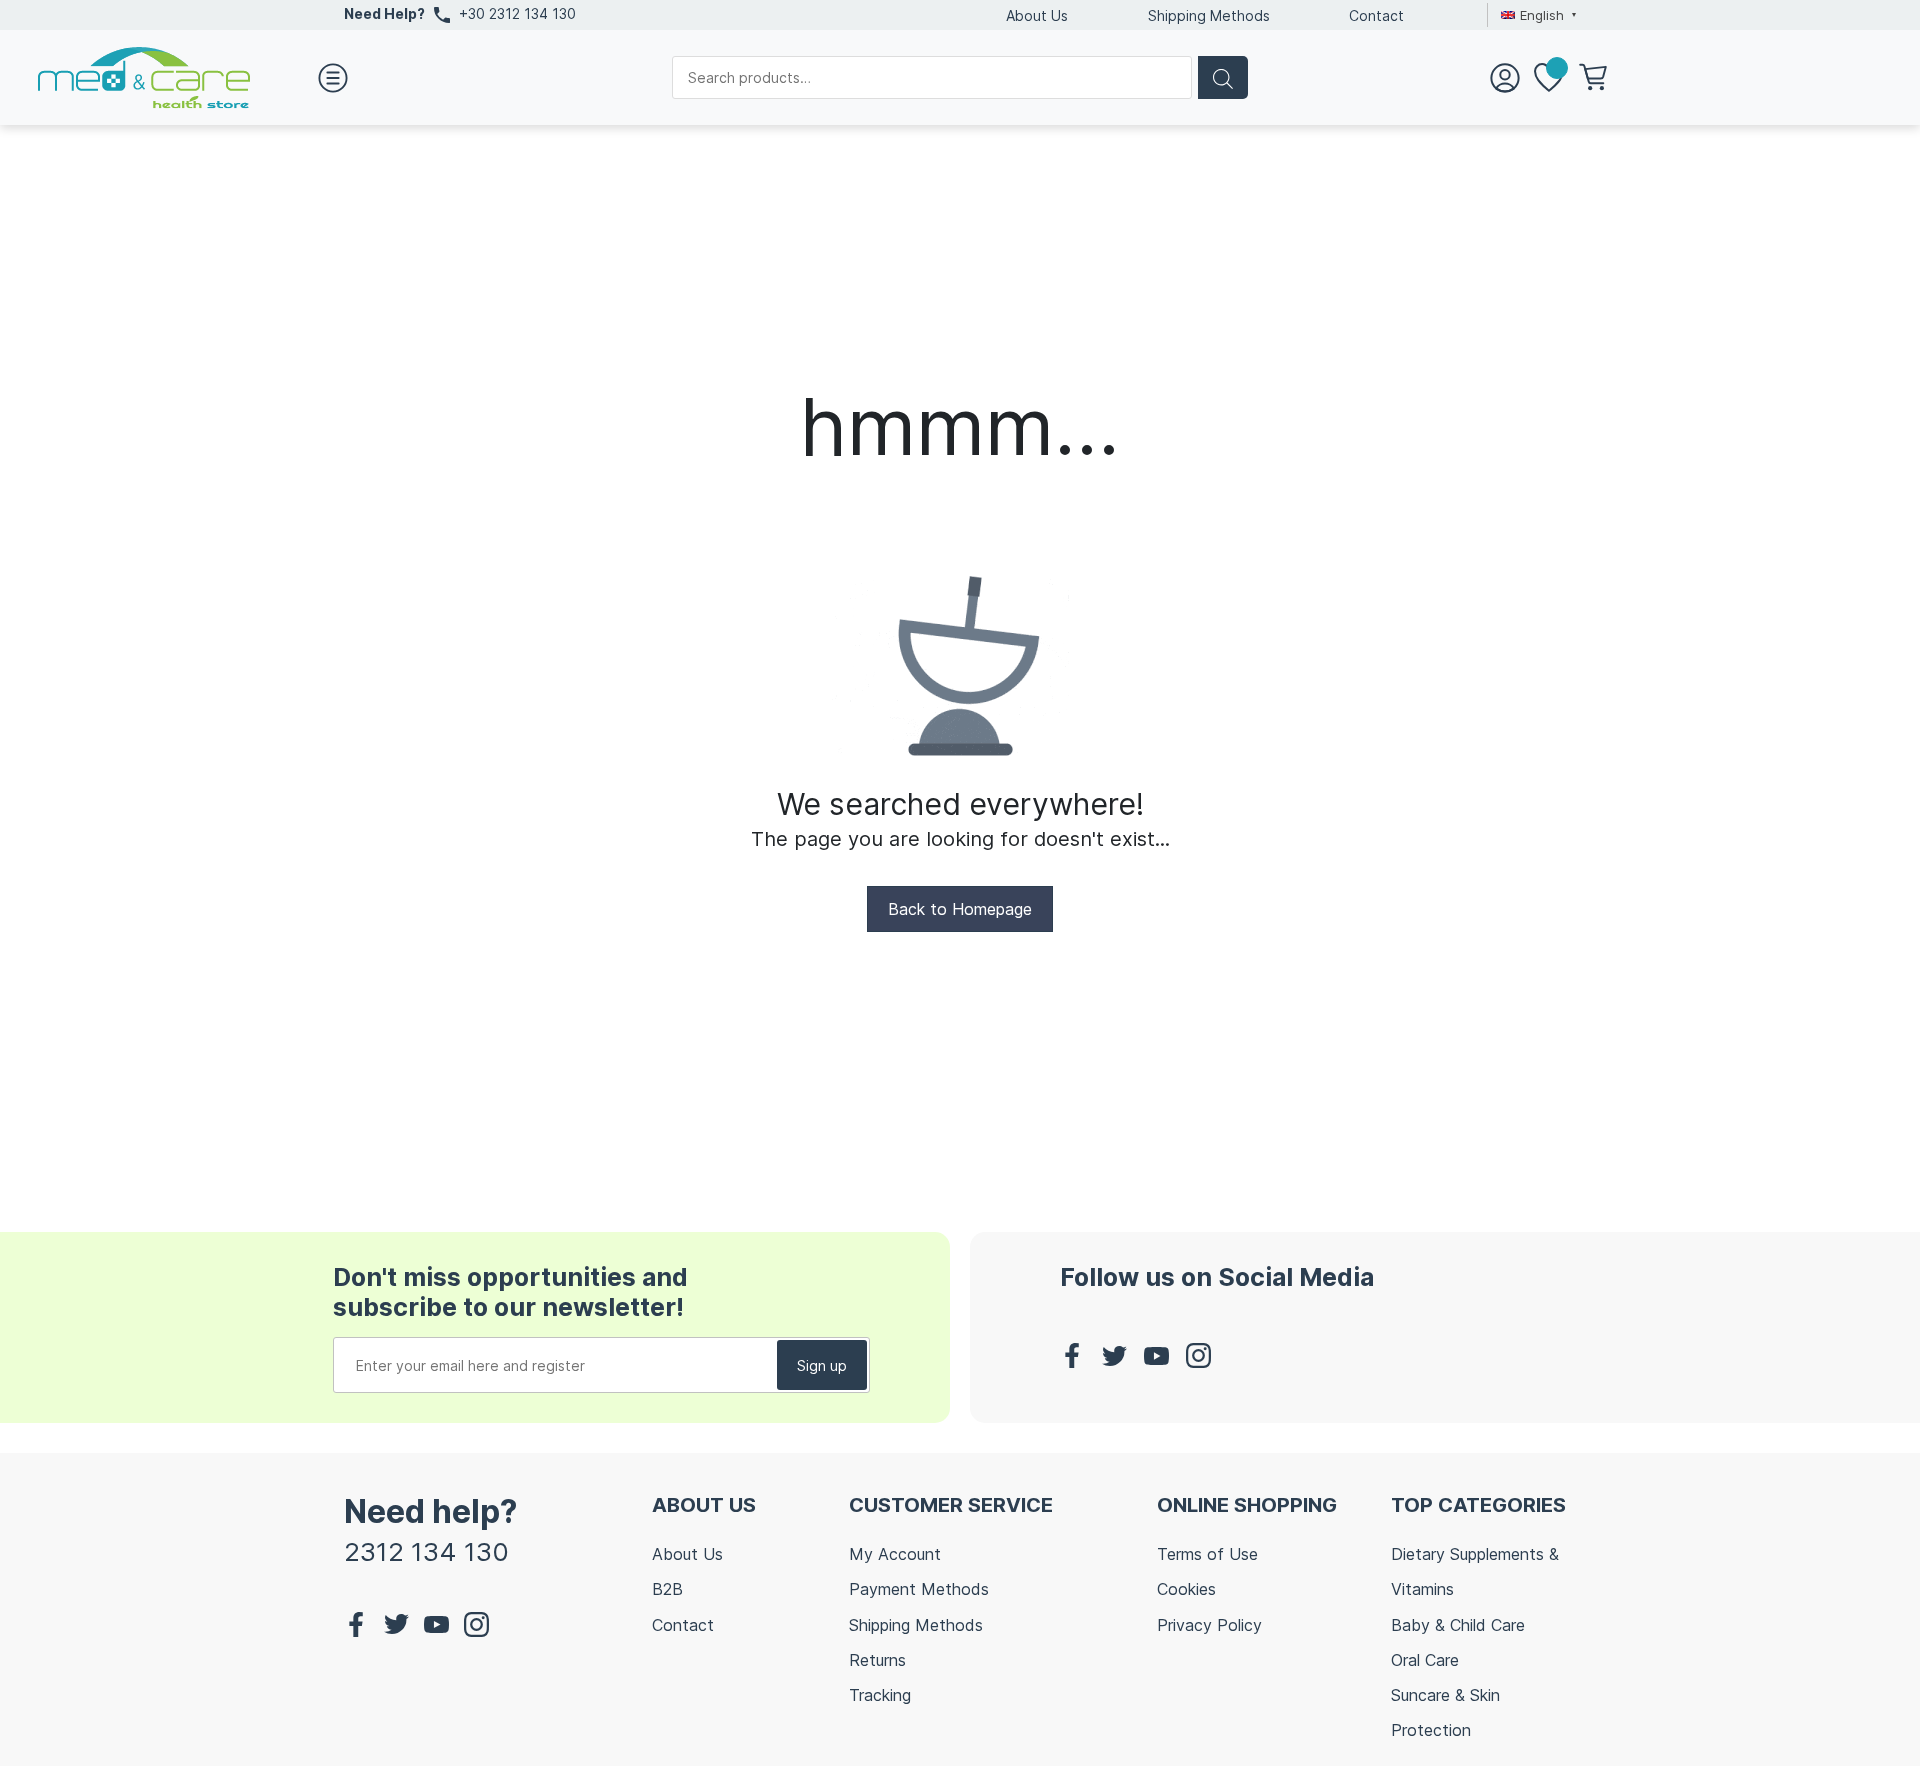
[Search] (1223, 77)
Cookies (1186, 1589)
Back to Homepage (960, 909)
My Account (895, 1554)
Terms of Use (1207, 1554)
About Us (1037, 15)
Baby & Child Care (1458, 1625)
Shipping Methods (1209, 15)
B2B (667, 1589)
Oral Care (1425, 1660)
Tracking (880, 1695)
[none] (1536, 15)
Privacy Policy (1209, 1625)
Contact (1376, 15)
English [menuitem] (1542, 15)
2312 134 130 (426, 1551)
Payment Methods (919, 1589)
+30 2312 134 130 (517, 13)
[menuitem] (1536, 15)
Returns (877, 1660)
